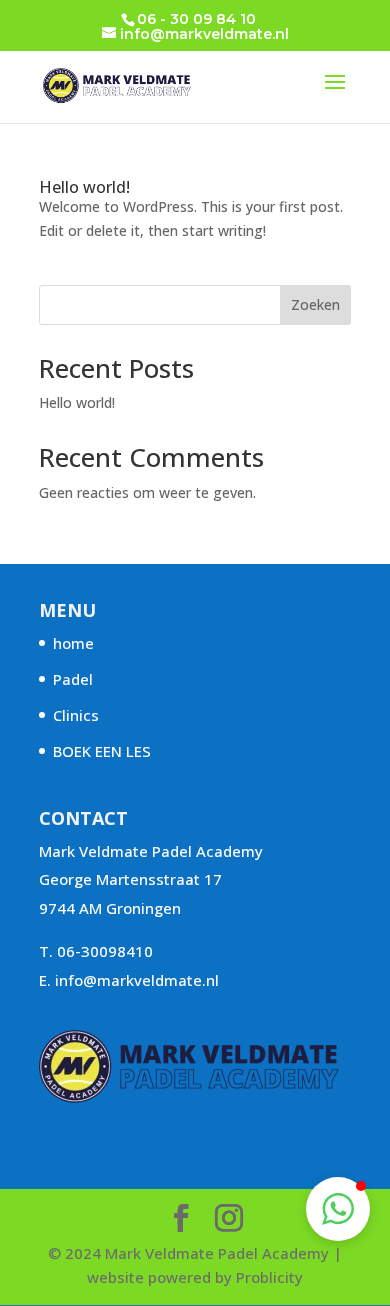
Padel (73, 679)
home (73, 643)
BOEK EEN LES (102, 751)
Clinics (76, 715)
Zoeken (315, 304)
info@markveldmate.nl (137, 980)
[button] (338, 1209)
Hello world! (84, 187)
